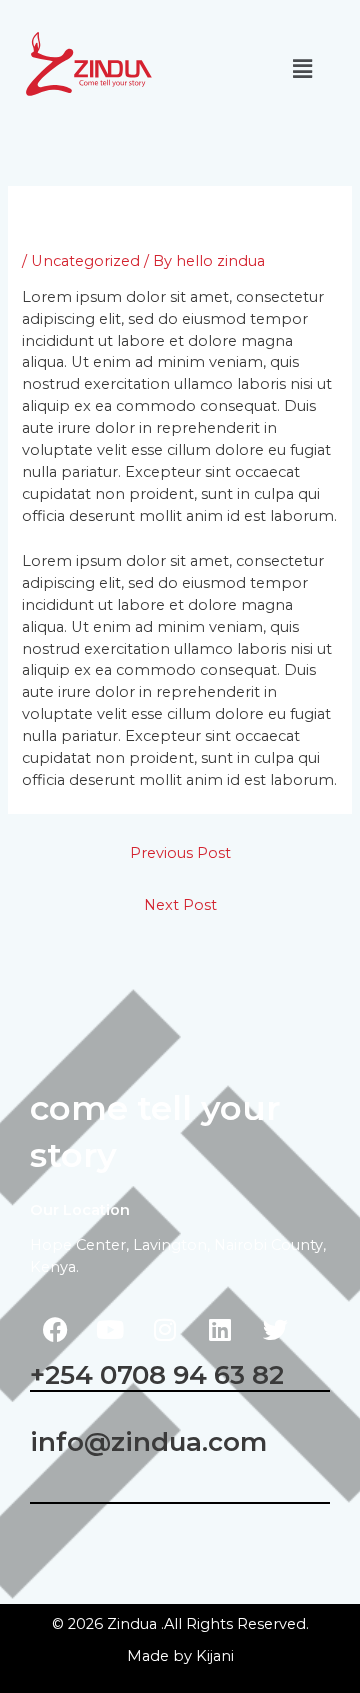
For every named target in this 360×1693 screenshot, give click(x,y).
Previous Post (180, 853)
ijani (215, 1656)
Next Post (180, 905)
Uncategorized (85, 261)
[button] (303, 69)
